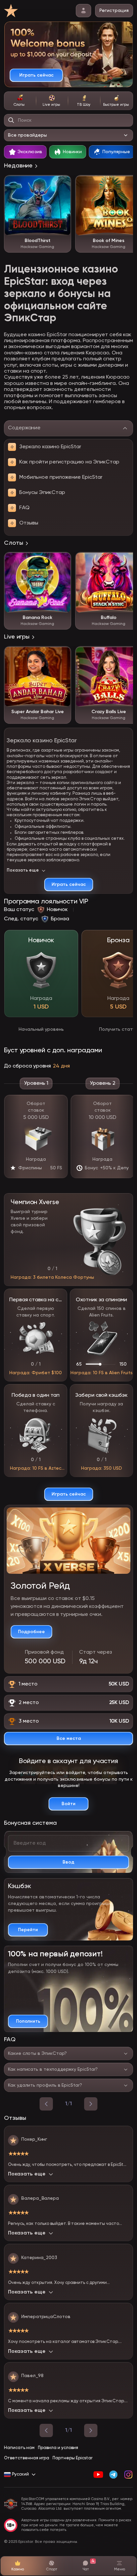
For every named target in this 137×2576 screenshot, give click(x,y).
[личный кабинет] (83, 11)
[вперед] (91, 2104)
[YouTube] (98, 2475)
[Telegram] (113, 2475)
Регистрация (114, 11)
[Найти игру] (11, 120)
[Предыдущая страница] (46, 2430)
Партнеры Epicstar (72, 2458)
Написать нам (19, 2448)
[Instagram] (128, 2475)
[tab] (20, 101)
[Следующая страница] (91, 2430)
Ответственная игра (27, 2458)
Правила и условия (58, 2448)
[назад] (46, 2104)
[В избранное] (63, 184)
